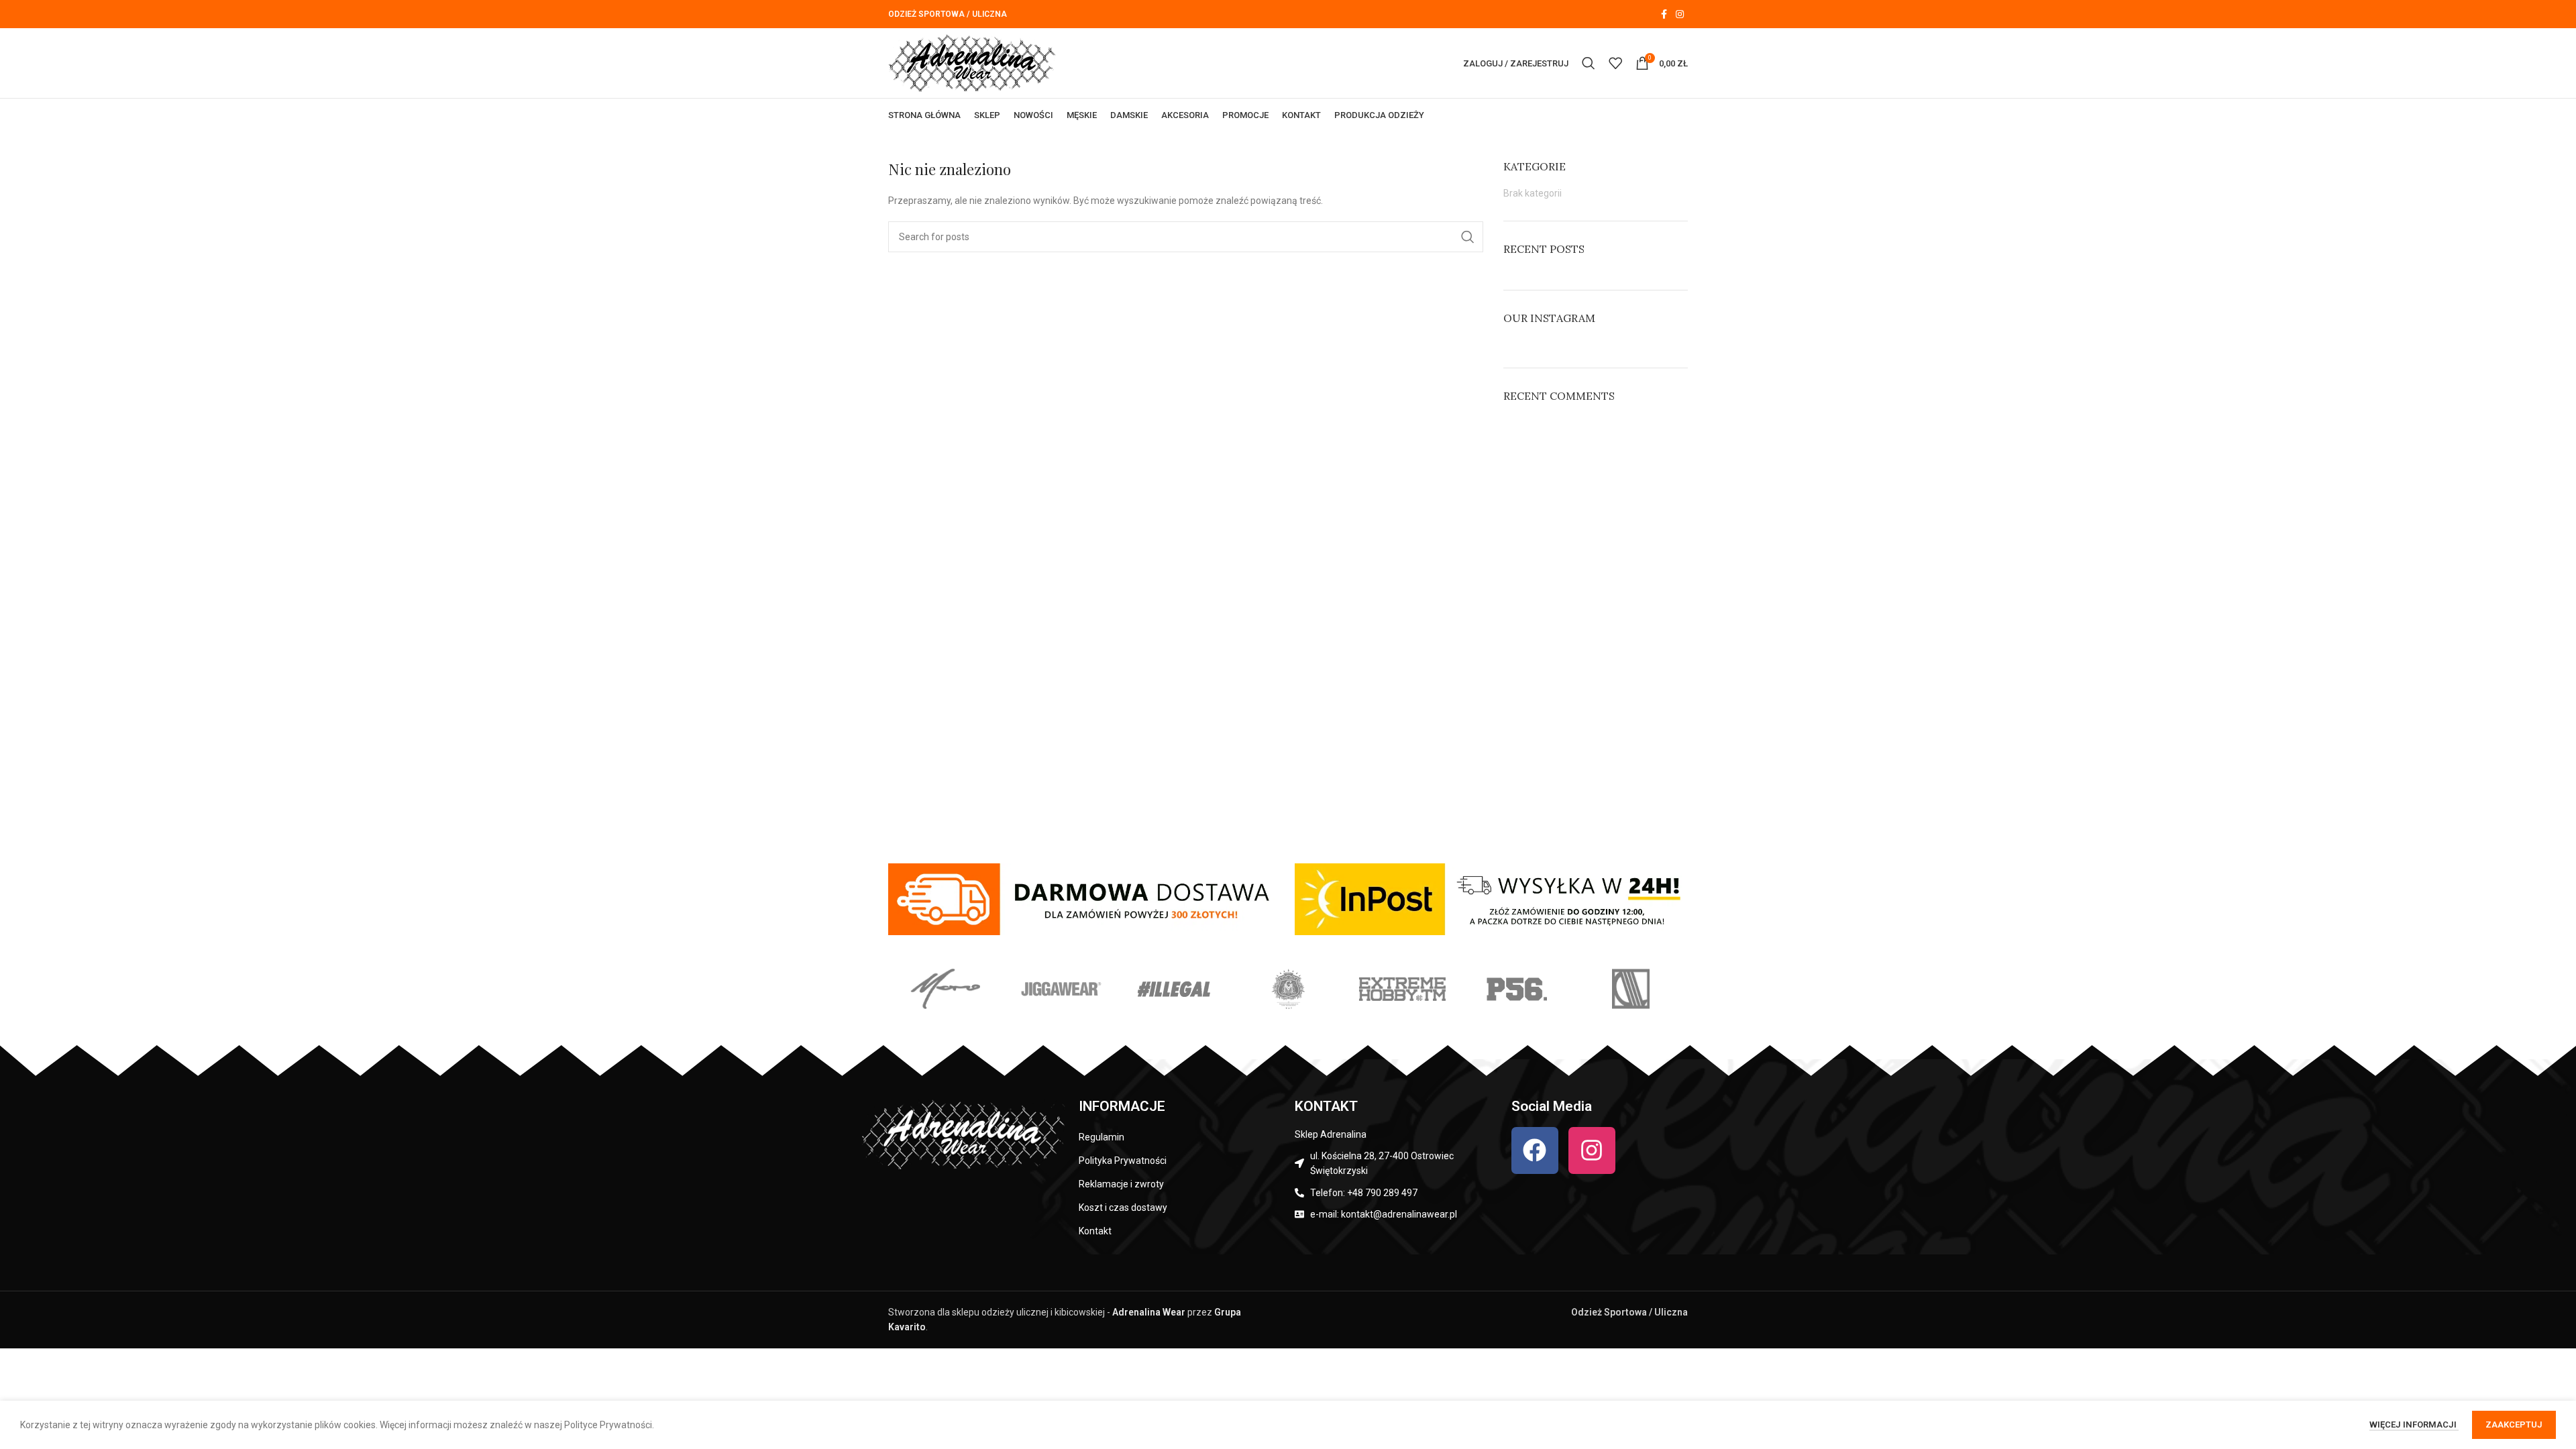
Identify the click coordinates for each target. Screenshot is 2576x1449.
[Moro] (945, 989)
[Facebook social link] (1664, 14)
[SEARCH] (1468, 237)
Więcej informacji (2414, 1425)
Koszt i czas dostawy (1123, 1207)
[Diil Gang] (1631, 989)
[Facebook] (1535, 1150)
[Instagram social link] (1680, 14)
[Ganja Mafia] (1288, 989)
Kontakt (1095, 1231)
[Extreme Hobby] (1402, 989)
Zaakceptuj (2514, 1425)
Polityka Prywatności (1123, 1161)
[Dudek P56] (1516, 989)
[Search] (1589, 63)
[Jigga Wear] (1059, 989)
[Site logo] (972, 62)
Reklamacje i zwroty (1121, 1184)
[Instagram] (1592, 1150)
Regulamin (1102, 1137)
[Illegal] (1174, 989)
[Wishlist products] (1615, 63)
